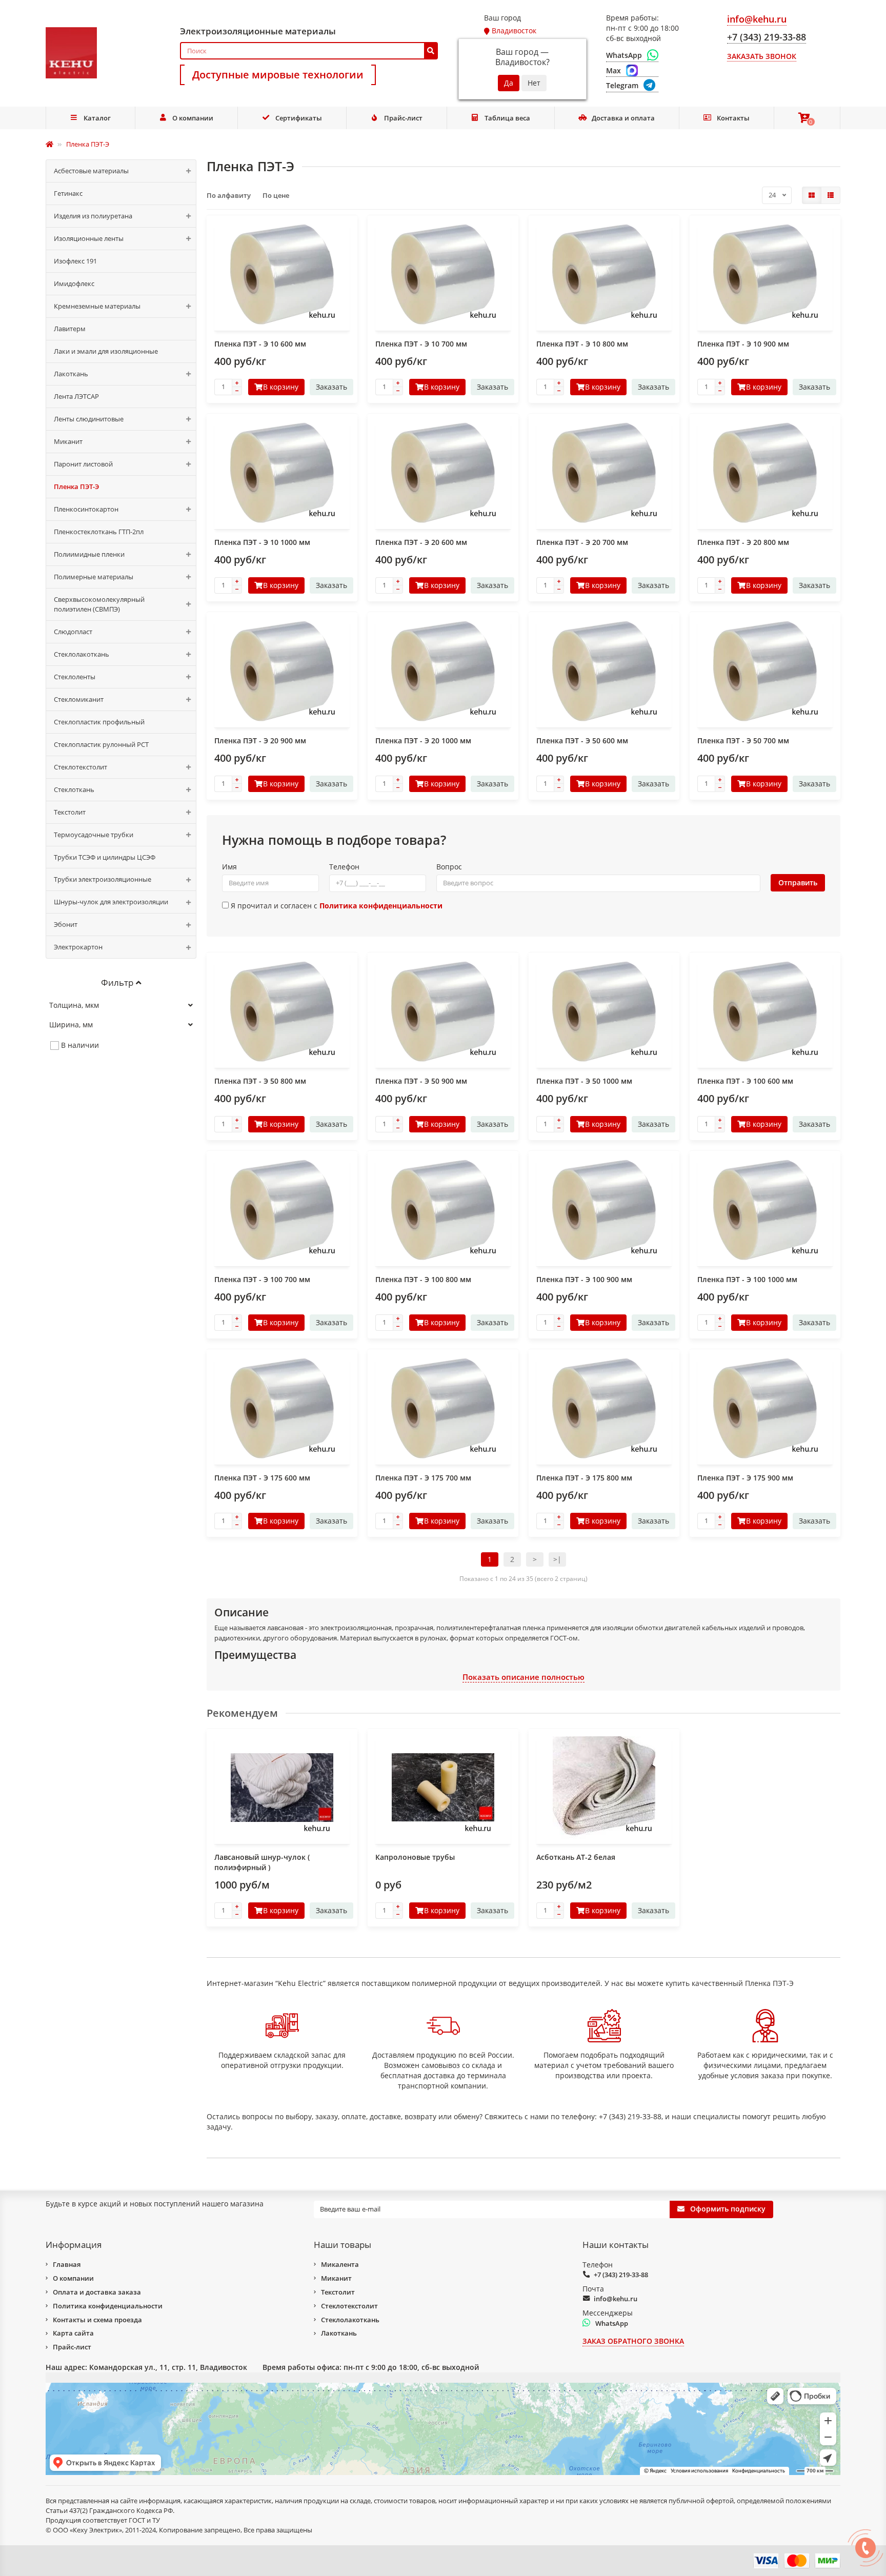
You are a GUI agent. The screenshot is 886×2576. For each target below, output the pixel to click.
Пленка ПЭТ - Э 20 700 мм (582, 542)
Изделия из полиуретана (93, 216)
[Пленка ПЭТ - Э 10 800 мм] (604, 274)
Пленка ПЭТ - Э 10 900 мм (743, 344)
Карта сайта (73, 2333)
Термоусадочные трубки (94, 835)
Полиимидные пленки (89, 554)
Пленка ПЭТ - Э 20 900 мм (260, 741)
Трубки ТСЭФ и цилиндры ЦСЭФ (105, 857)
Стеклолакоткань (82, 654)
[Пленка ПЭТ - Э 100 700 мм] (282, 1210)
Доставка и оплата (623, 118)
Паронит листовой (83, 464)
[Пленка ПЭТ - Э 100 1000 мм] (765, 1210)
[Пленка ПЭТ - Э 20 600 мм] (443, 473)
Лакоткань (71, 374)
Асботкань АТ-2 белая (576, 1857)
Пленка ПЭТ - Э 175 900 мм (745, 1478)
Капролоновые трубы (415, 1857)
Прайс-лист (403, 118)
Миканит (68, 441)
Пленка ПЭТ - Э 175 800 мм (584, 1478)
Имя (229, 867)
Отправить (798, 883)
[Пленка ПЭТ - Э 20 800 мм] (765, 473)
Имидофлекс (74, 283)
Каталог (97, 118)
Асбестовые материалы (91, 171)
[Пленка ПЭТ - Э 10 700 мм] (443, 274)
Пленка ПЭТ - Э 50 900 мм (421, 1081)
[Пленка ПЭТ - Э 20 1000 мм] (443, 671)
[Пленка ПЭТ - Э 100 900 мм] (604, 1210)
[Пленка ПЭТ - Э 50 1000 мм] (604, 1011)
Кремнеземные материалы (97, 306)
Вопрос (449, 867)
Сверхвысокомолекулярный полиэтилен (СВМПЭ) (99, 604)
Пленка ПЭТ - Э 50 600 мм (582, 741)
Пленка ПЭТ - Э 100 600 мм (745, 1081)
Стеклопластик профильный (99, 722)
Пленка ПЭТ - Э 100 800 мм (423, 1279)
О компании (193, 118)
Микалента (340, 2264)
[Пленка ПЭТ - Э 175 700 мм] (443, 1408)
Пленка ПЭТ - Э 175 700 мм (423, 1478)
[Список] (831, 195)
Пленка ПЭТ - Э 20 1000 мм (423, 741)
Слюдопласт (73, 632)
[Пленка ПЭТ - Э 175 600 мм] (282, 1408)
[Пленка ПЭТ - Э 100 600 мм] (765, 1011)
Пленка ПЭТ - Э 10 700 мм (421, 344)
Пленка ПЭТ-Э (76, 486)
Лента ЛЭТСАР (76, 396)
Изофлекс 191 (75, 261)
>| (557, 1559)
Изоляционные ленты (89, 238)
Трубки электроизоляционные (103, 879)
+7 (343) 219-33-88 (621, 2275)
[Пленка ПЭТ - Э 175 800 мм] (604, 1408)
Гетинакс (68, 193)
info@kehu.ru (616, 2299)
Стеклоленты (75, 677)
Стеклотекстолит (80, 767)
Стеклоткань (74, 789)
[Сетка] (812, 195)
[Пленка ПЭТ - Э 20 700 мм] (604, 473)
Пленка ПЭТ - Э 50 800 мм (260, 1081)
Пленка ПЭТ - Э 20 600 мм (421, 542)
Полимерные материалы (94, 577)
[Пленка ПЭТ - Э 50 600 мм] (604, 671)
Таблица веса (507, 118)
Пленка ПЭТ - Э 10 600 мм (260, 344)
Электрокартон (78, 947)
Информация (74, 2245)
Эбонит (66, 924)
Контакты (733, 118)
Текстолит (70, 812)
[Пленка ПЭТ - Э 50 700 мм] (765, 671)
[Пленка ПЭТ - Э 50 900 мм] (443, 1011)
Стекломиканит (79, 699)
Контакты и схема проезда (97, 2320)
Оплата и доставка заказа (97, 2292)
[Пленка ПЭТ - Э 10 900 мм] (765, 274)
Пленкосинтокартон (86, 509)
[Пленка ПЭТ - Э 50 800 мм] (282, 1011)
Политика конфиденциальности (108, 2306)
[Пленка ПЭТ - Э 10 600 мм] (282, 274)
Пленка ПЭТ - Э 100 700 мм (262, 1279)
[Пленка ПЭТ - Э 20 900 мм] (282, 671)
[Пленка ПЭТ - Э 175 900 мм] (765, 1408)
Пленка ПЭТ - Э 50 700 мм (743, 741)
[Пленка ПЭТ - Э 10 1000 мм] (282, 473)
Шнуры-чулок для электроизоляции (111, 902)
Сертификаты (299, 118)
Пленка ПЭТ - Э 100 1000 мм (747, 1279)
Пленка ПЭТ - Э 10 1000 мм (262, 542)
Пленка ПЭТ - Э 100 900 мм (584, 1279)
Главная (67, 2264)
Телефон (344, 867)
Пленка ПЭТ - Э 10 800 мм (582, 344)
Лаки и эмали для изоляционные (106, 351)
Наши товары (343, 2245)
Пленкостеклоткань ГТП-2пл (99, 532)
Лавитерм (70, 329)
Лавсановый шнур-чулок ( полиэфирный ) (262, 1862)
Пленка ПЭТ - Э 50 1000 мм (584, 1081)
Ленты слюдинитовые (89, 419)
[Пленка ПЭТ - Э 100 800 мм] (443, 1210)
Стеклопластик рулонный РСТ (101, 744)
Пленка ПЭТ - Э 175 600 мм (262, 1478)
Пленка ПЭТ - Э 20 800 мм (743, 542)
